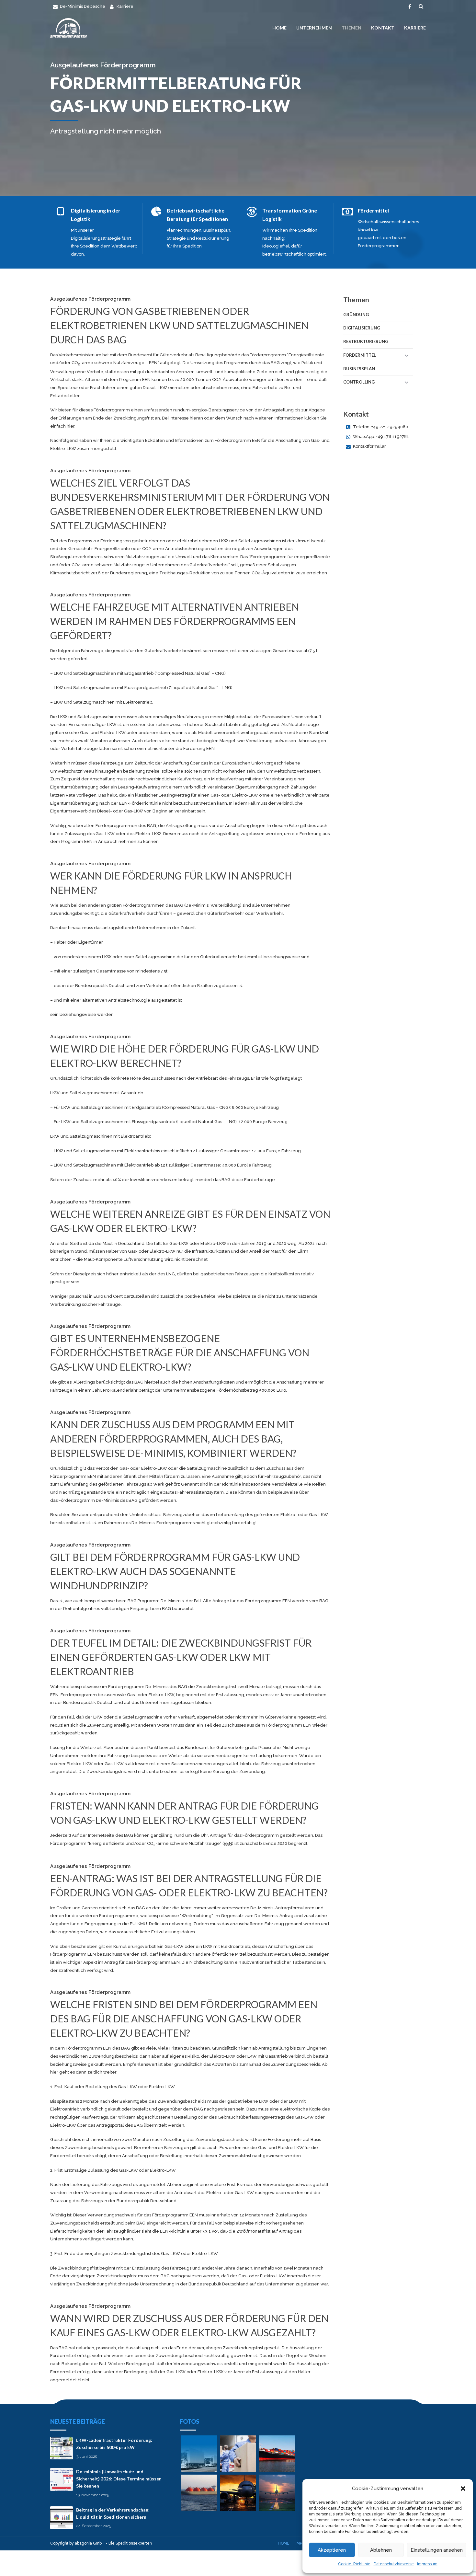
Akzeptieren (332, 2550)
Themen (351, 28)
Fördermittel (360, 355)
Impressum (427, 2564)
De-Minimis (197, 905)
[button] (463, 2489)
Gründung (356, 315)
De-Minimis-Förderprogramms (163, 1523)
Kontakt (383, 28)
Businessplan (359, 369)
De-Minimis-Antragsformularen (282, 1908)
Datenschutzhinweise (394, 2564)
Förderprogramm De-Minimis (138, 1687)
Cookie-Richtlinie (354, 2564)
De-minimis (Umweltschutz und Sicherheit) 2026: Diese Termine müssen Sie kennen (119, 2479)
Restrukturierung (366, 341)
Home (279, 28)
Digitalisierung (362, 328)
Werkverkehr (270, 913)
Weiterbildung (225, 905)
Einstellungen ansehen (437, 2550)
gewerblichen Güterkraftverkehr (210, 913)
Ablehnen (381, 2550)
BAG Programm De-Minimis (156, 1601)
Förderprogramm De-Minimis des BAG (98, 1500)
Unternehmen (314, 28)
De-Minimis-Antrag (274, 1916)
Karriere (415, 28)
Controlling (359, 382)
